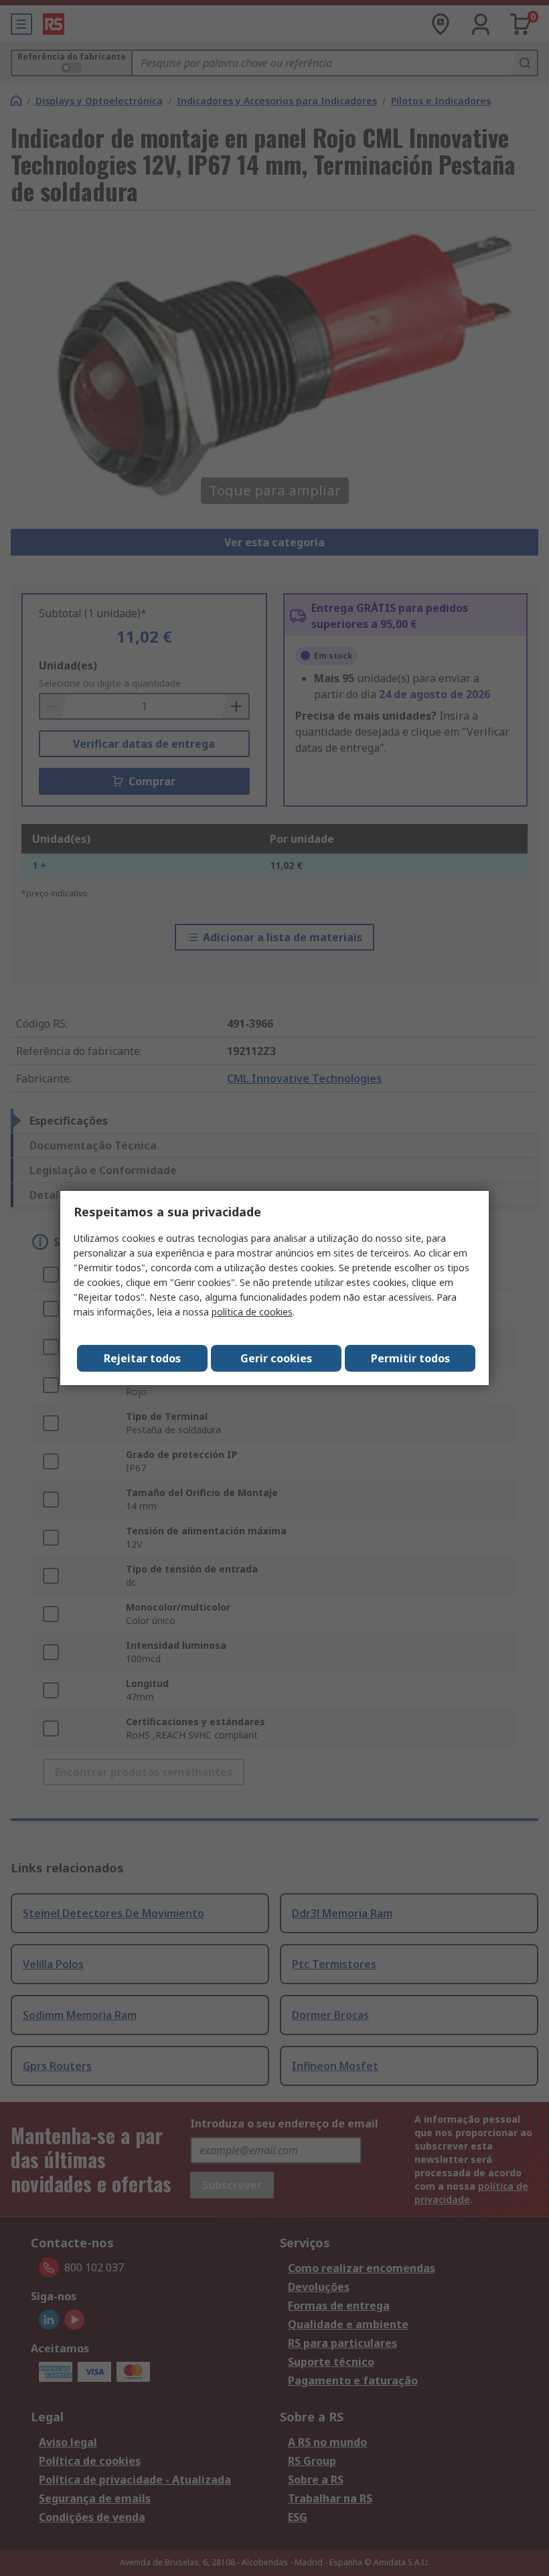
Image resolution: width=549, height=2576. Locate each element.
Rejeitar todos (142, 1358)
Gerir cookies (276, 1358)
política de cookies (252, 1312)
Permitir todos (410, 1358)
